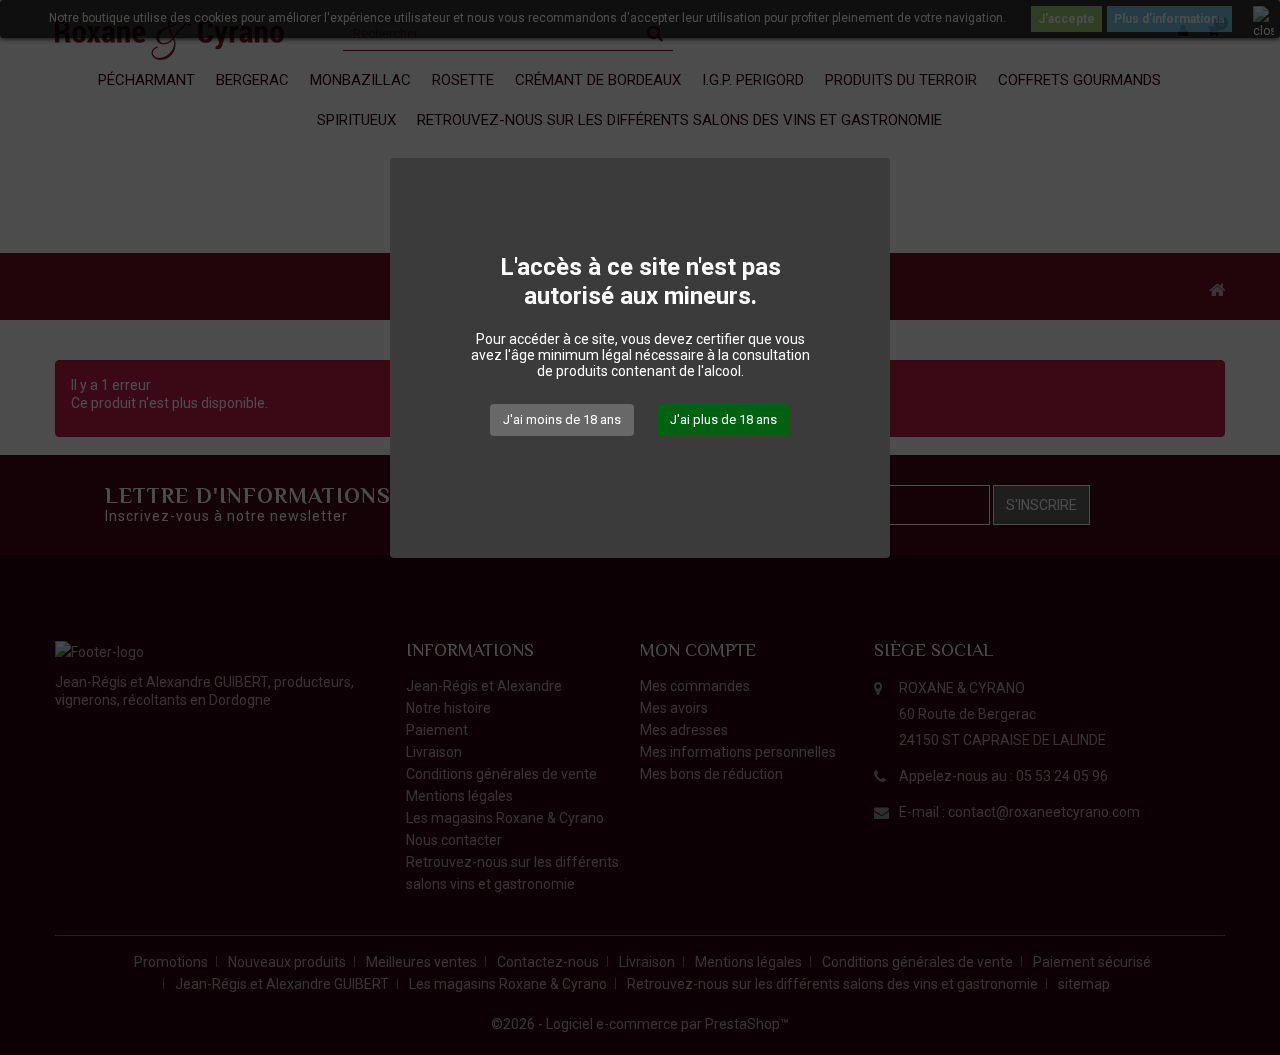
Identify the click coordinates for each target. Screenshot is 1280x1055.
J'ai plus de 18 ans (723, 419)
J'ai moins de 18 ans (562, 419)
